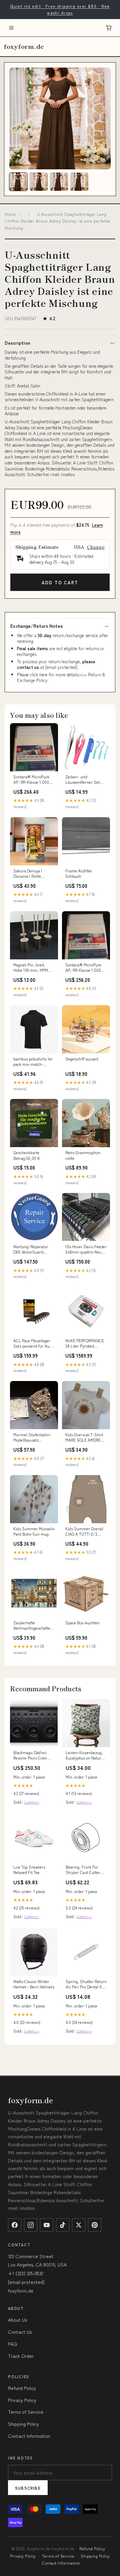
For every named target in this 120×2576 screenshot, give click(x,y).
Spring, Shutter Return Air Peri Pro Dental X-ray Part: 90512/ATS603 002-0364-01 (86, 1984)
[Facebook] (15, 2225)
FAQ (12, 2344)
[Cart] (109, 28)
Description (17, 343)
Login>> (32, 1802)
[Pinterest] (95, 2225)
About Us (17, 2320)
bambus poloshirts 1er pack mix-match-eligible (33, 1062)
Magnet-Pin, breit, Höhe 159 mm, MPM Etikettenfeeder (31, 968)
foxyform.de (24, 46)
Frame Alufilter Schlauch (79, 873)
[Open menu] (11, 28)
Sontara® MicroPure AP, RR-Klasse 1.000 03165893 (31, 780)
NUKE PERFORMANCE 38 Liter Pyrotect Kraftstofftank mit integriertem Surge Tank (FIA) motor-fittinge (85, 1344)
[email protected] (61, 667)
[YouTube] (47, 2225)
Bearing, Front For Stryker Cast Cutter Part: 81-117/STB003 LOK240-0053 (84, 1870)
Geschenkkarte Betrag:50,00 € (27, 1155)
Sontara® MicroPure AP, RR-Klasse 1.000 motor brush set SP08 (85, 968)
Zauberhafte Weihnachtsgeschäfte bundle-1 (32, 1626)
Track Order (21, 2356)
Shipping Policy (23, 2424)
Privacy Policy (22, 2400)
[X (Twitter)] (79, 2225)
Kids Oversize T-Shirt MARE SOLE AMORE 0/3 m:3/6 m (84, 1438)
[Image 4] (79, 182)
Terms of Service (26, 2412)
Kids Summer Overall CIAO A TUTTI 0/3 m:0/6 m (84, 1532)
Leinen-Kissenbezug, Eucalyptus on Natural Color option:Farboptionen (85, 1755)
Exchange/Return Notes (36, 626)
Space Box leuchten (82, 1623)
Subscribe (28, 2488)
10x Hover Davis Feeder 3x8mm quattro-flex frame (86, 1250)
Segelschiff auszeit (82, 1059)
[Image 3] (59, 182)
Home (10, 214)
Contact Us (20, 2332)
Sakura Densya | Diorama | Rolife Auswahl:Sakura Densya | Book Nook (30, 874)
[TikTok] (63, 2225)
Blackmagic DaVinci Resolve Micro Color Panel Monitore (30, 1755)
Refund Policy (22, 2388)
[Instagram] (31, 2225)
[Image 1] (18, 182)
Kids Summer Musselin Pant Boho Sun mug (34, 1531)
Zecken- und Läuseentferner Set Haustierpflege (82, 780)
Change (96, 547)
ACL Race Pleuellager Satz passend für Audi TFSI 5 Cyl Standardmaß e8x (33, 1344)
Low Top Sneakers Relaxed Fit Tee (29, 1870)
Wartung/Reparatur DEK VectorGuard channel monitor (31, 1250)
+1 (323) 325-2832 (25, 2273)
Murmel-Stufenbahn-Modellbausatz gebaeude (32, 1438)
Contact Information (29, 2436)
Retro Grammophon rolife (83, 1155)
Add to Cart (60, 582)
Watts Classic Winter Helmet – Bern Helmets (34, 1984)
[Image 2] (39, 182)
